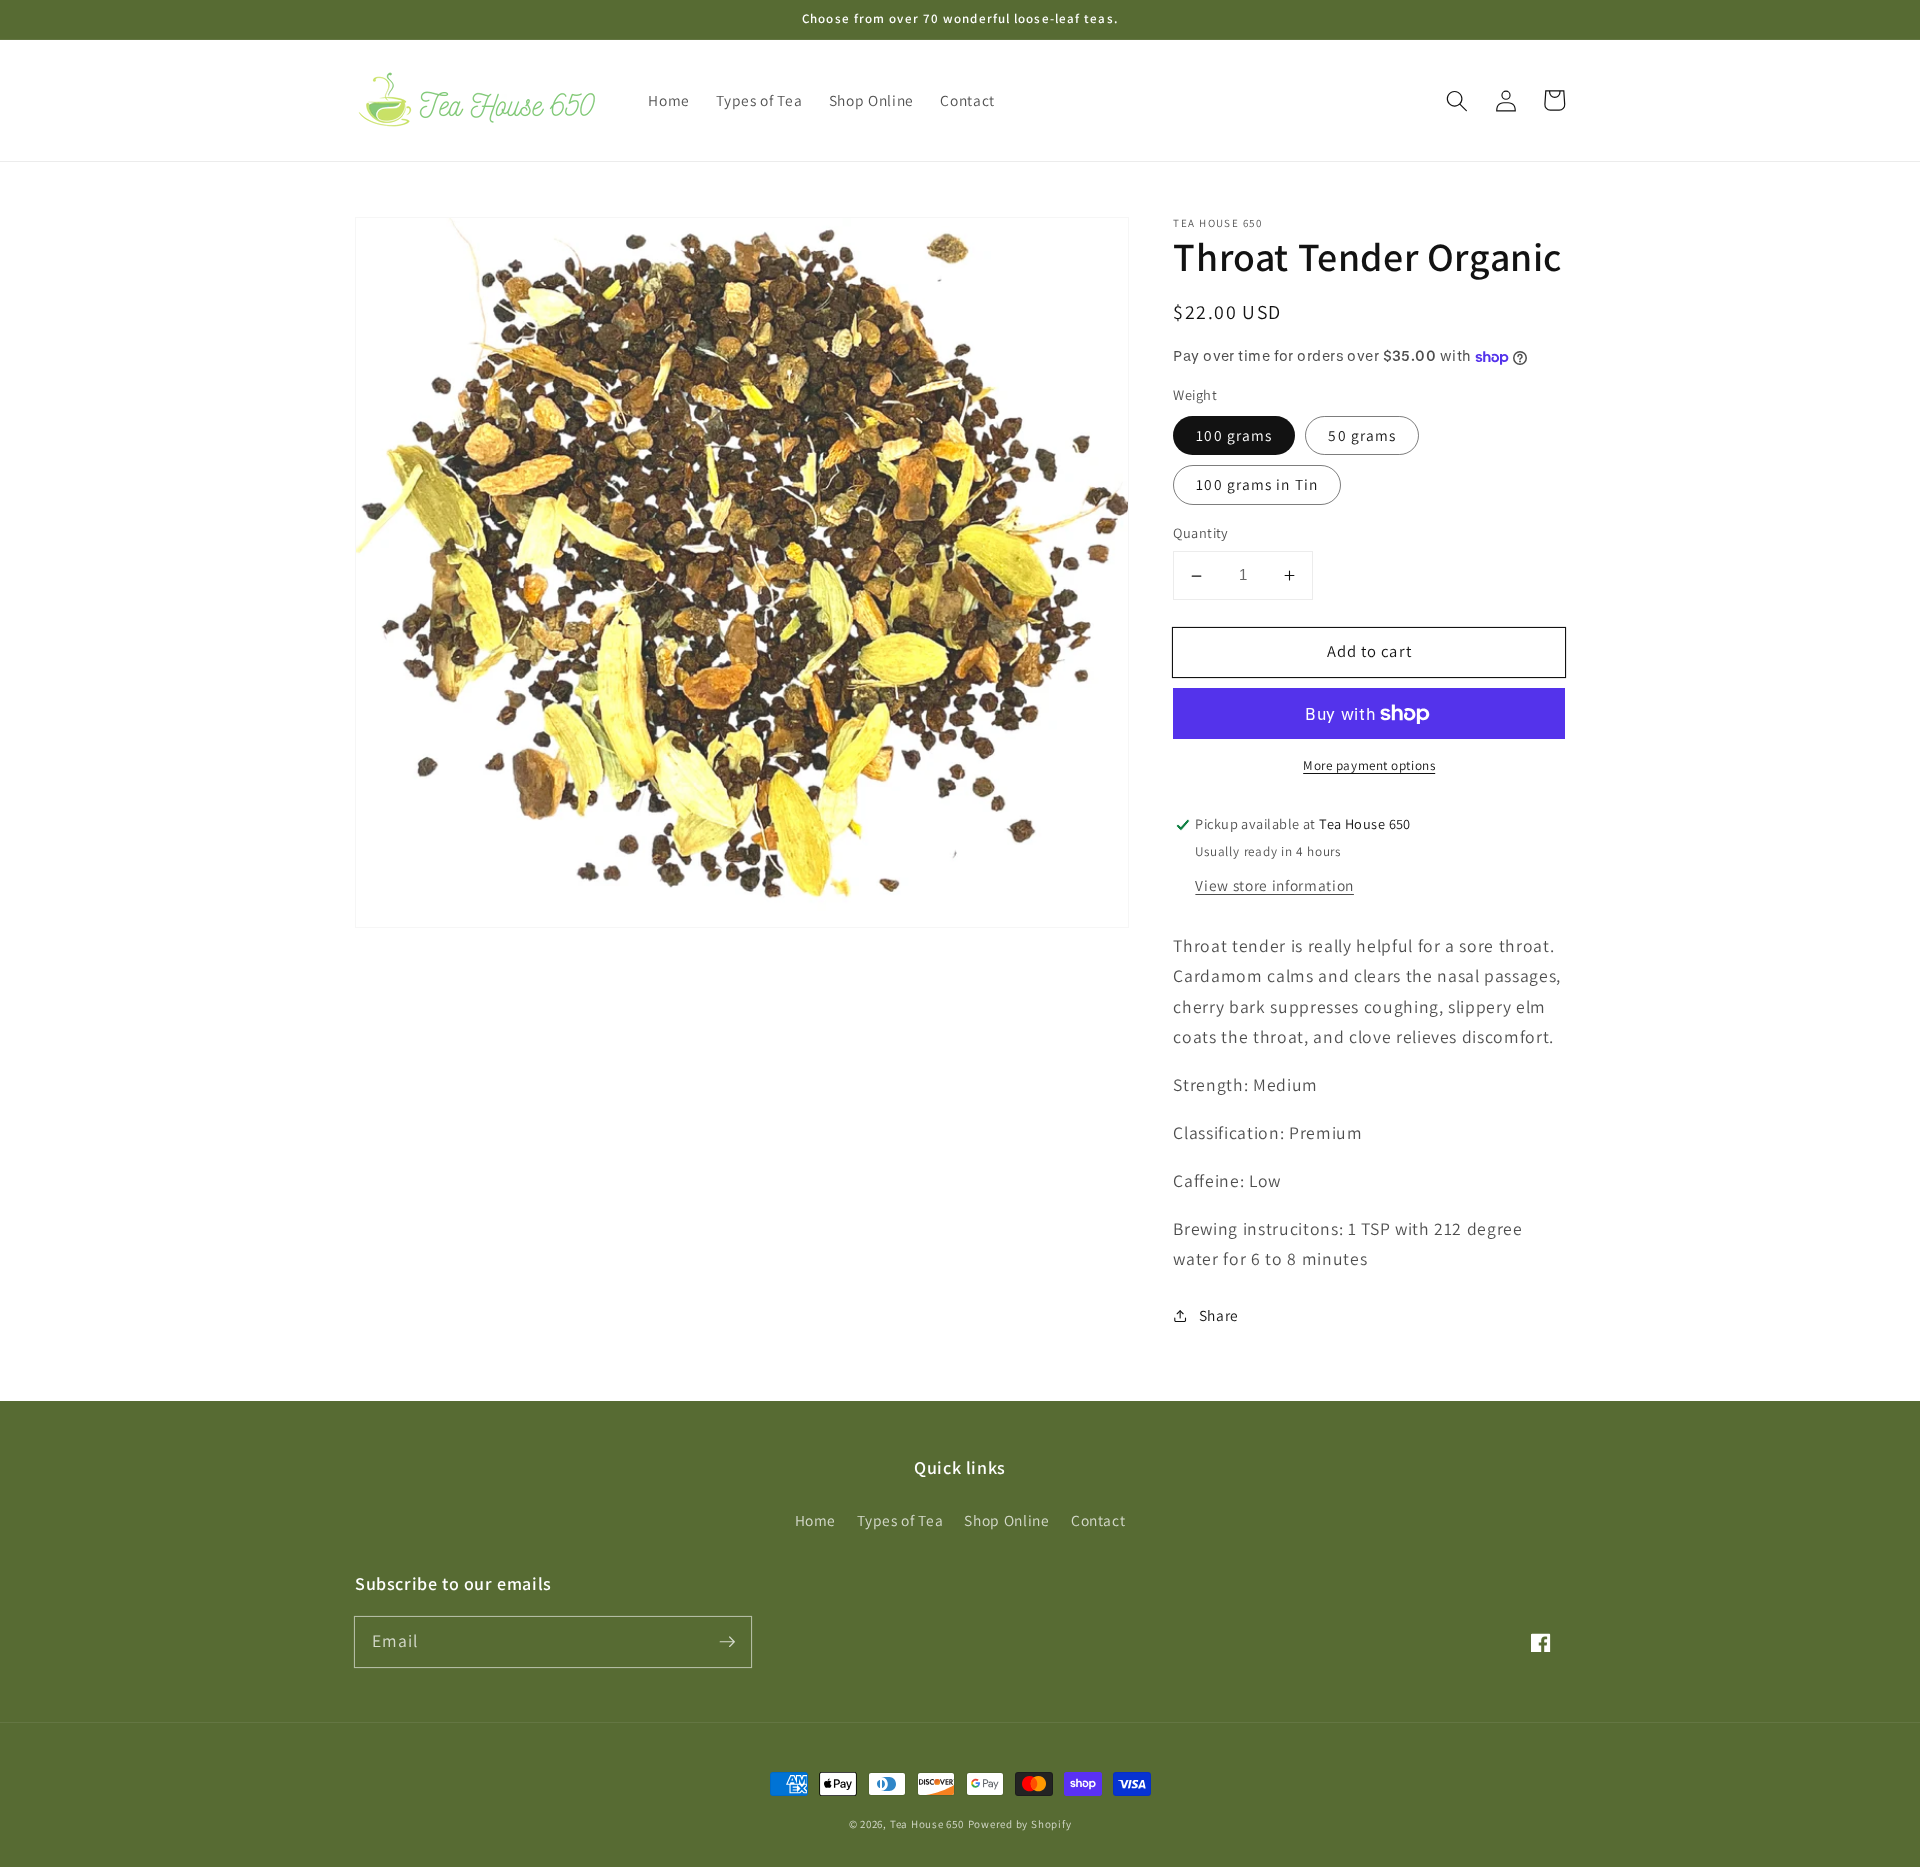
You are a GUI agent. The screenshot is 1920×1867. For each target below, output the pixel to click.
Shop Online (1006, 1520)
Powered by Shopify (1020, 1824)
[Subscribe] (727, 1641)
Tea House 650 (927, 1824)
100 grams (1234, 435)
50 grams (1362, 435)
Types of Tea (900, 1520)
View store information (1274, 885)
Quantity (1201, 533)
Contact (1098, 1520)
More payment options (1369, 766)
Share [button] (1219, 1316)
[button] (1457, 100)
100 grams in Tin (1257, 485)
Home (816, 1520)
